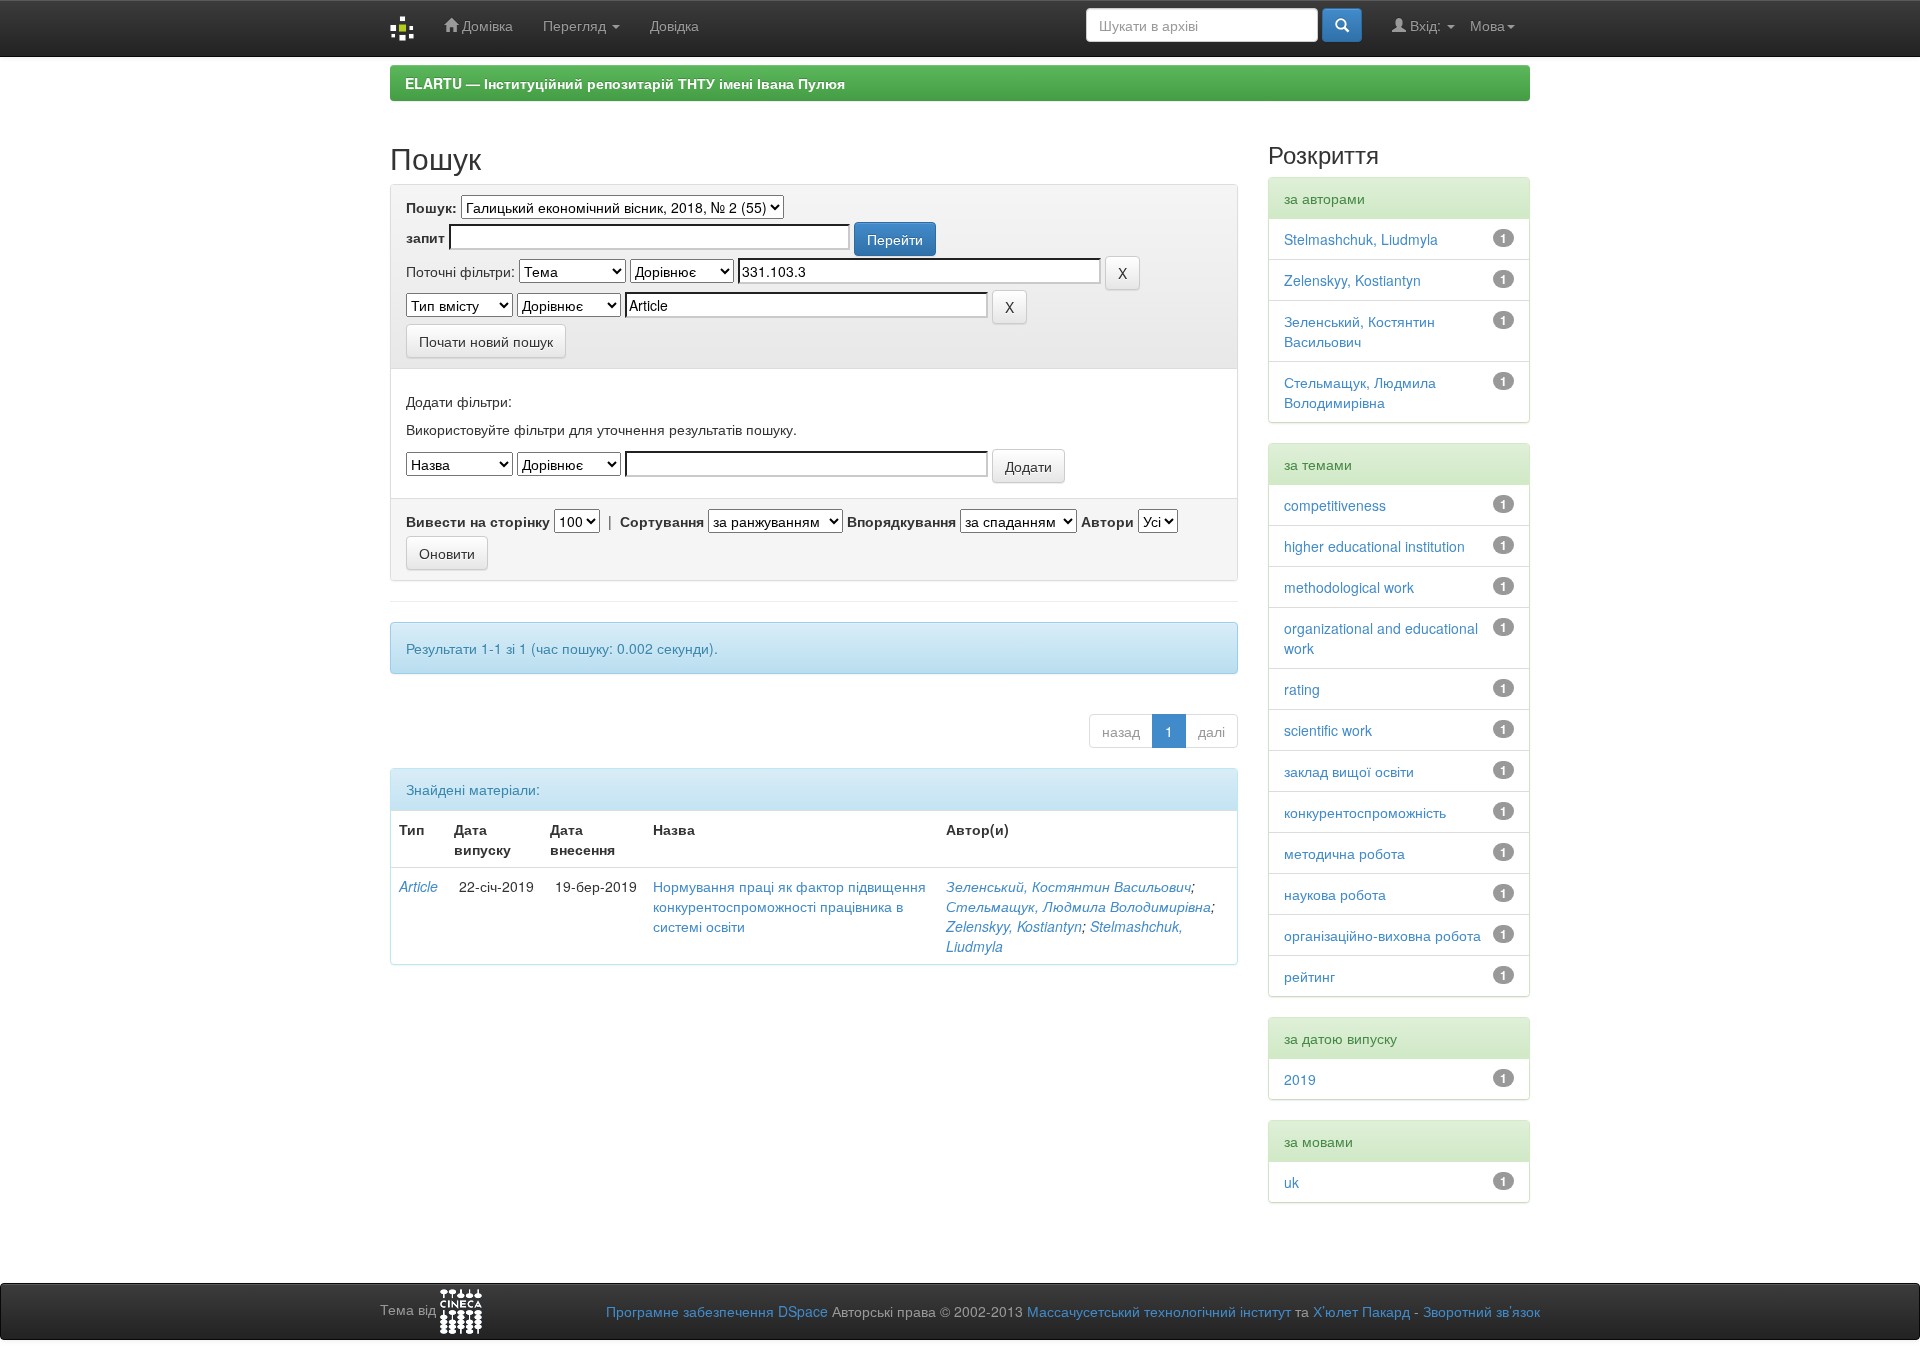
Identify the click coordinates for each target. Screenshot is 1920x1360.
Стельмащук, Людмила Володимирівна (1078, 906)
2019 (1300, 1079)
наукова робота (1335, 894)
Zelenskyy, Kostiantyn (1014, 926)
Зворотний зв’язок (1481, 1311)
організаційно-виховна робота (1382, 935)
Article (418, 886)
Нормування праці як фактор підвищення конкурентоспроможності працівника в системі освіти (789, 906)
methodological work (1349, 587)
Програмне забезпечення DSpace (717, 1311)
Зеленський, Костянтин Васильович (1068, 886)
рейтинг (1309, 976)
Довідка (674, 25)
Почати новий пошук (486, 341)
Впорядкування (901, 521)
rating (1302, 689)
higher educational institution (1374, 546)
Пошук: (431, 207)
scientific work (1328, 730)
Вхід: (1425, 25)
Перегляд (576, 25)
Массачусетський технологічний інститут (1159, 1311)
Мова (1487, 25)
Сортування (662, 521)
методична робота (1344, 853)
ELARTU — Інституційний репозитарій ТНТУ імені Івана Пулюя (625, 83)
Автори (1107, 521)
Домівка (485, 25)
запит (425, 237)
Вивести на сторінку (478, 521)
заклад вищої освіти (1349, 771)
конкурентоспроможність (1365, 812)
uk (1291, 1182)
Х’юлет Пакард (1361, 1311)
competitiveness (1335, 505)
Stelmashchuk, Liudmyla (1361, 239)
